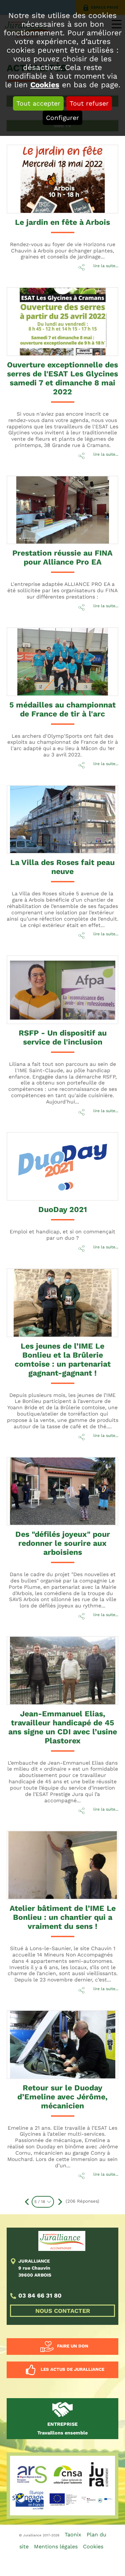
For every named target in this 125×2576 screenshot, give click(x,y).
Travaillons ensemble (62, 2428)
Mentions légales (56, 2547)
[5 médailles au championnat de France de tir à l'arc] (51, 654)
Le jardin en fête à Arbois (62, 222)
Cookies (45, 85)
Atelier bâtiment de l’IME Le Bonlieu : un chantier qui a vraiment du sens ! (63, 1917)
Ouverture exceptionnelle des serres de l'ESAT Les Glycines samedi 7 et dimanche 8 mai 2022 (62, 378)
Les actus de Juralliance (72, 2370)
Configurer (62, 118)
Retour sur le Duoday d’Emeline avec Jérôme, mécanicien (62, 2097)
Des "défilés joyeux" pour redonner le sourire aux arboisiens (63, 1543)
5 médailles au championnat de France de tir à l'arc (62, 709)
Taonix (73, 2535)
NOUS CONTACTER (63, 2311)
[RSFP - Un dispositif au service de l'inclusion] (51, 983)
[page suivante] (59, 2202)
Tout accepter (38, 103)
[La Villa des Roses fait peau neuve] (51, 812)
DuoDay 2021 (63, 1210)
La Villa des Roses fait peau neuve (62, 867)
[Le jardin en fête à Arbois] (51, 172)
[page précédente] (27, 2202)
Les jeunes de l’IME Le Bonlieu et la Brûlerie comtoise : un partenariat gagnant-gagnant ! (63, 1360)
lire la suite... (106, 266)
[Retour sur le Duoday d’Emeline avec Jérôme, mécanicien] (51, 2037)
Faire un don (73, 2346)
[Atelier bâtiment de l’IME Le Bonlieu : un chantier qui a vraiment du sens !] (51, 1858)
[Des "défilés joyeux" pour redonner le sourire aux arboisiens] (51, 1484)
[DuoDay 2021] (51, 1159)
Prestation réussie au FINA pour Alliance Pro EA (62, 558)
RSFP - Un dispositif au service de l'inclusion (63, 1038)
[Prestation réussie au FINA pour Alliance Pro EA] (51, 503)
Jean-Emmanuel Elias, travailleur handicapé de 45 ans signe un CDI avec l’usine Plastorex (63, 1727)
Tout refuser (89, 103)
